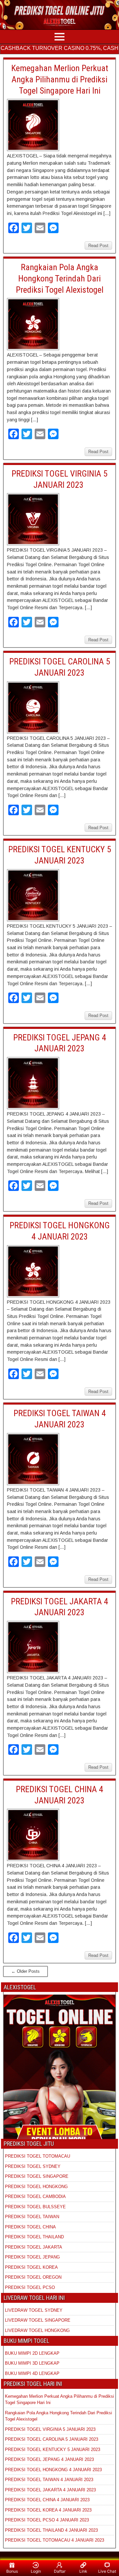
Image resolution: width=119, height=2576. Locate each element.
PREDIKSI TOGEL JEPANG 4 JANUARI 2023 (49, 2459)
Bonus (12, 2571)
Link (83, 2571)
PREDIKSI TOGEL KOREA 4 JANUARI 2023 (48, 2510)
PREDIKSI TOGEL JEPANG (32, 2257)
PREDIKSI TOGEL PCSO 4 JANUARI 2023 (47, 2520)
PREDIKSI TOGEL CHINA (30, 2227)
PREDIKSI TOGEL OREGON (33, 2277)
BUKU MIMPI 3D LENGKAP (32, 2363)
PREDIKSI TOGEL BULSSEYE (35, 2207)
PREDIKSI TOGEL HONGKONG (36, 2187)
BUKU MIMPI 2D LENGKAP (32, 2353)
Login (36, 2571)
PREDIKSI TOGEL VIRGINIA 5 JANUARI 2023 (51, 2429)
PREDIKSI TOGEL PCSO (30, 2287)
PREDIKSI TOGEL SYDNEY (33, 2166)
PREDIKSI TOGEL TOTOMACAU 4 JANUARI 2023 (55, 2540)
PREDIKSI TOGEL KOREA (31, 2267)
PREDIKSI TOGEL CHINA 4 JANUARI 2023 (47, 2500)
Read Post (98, 246)
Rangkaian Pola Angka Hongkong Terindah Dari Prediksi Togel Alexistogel (60, 278)
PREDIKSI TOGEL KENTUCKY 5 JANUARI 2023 (53, 2449)
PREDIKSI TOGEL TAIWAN (32, 2217)
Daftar (60, 2571)
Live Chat (107, 2571)
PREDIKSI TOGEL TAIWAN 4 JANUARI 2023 (49, 2480)
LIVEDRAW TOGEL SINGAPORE (38, 2320)
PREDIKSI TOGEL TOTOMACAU (38, 2156)
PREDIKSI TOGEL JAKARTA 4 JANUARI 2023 (50, 2490)
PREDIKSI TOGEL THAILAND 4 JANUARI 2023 (51, 2530)
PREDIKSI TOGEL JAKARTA (34, 2247)
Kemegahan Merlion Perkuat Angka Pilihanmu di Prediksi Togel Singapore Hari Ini (60, 79)
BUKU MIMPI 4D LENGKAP (32, 2373)
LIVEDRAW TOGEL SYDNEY (34, 2310)
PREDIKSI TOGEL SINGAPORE (37, 2176)
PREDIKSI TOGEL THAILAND (34, 2237)
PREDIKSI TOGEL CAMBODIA (35, 2196)
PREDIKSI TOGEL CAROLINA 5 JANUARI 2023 (52, 2439)
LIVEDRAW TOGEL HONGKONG (37, 2330)
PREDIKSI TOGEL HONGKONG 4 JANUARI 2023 (53, 2470)
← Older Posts (25, 1971)
